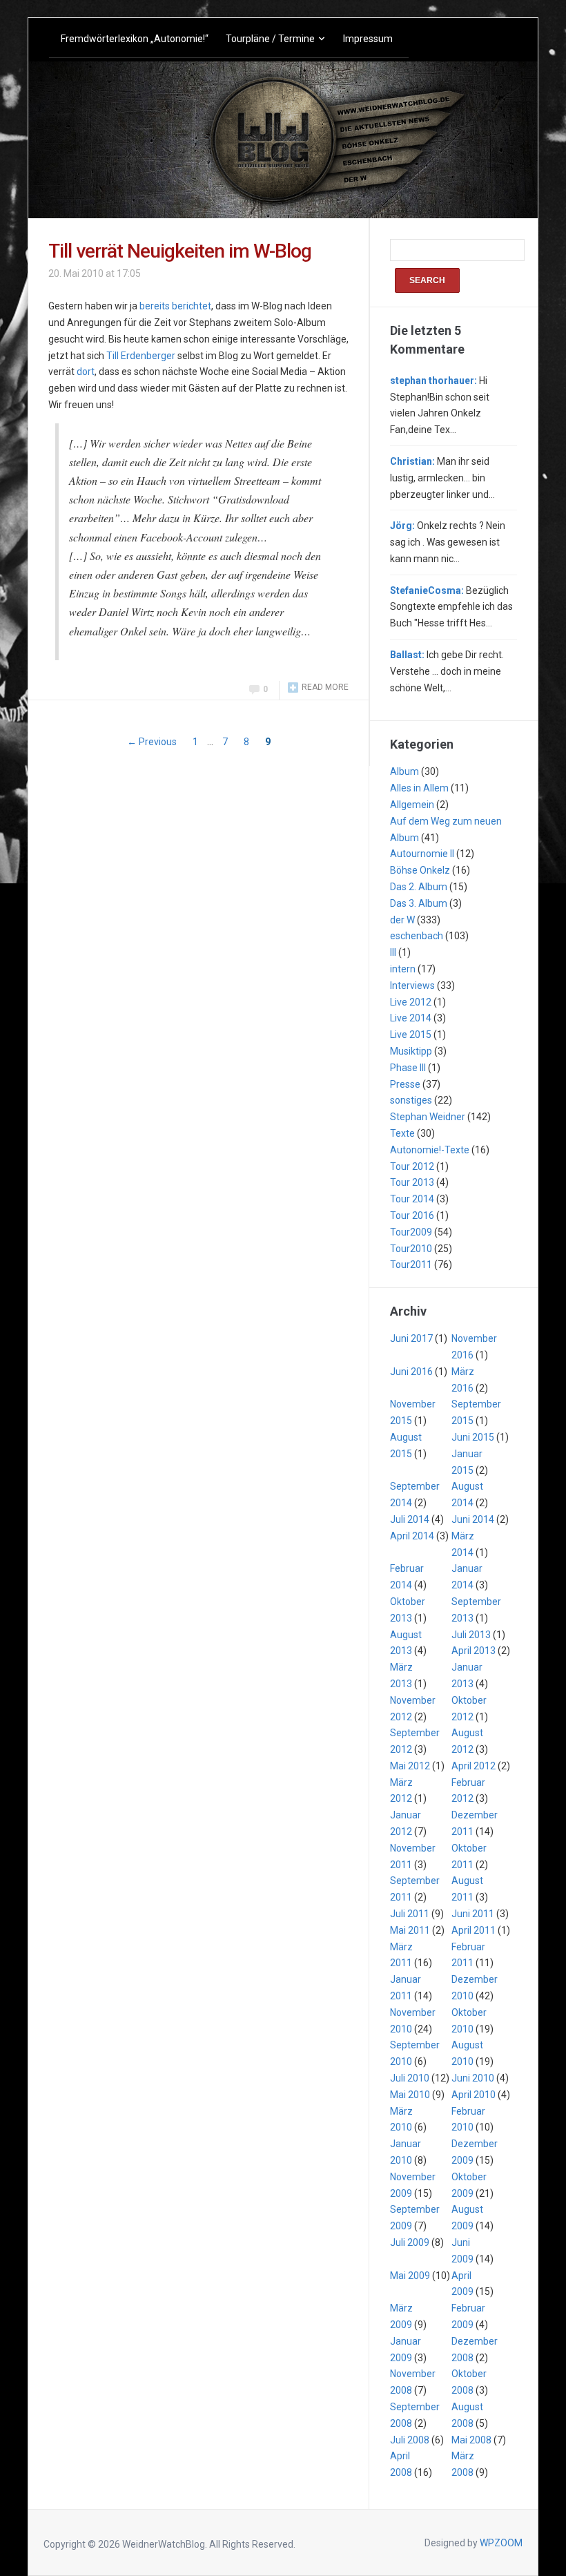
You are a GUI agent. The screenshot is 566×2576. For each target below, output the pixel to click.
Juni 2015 (473, 1437)
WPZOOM (501, 2543)
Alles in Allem (419, 788)
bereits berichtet (175, 306)
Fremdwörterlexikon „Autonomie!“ (135, 39)
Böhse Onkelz (420, 870)
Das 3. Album (419, 903)
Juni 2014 (473, 1519)
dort (86, 372)
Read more (325, 687)
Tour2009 (411, 1232)
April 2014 (412, 1536)
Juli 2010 (410, 2078)
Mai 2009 (410, 2276)
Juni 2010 (473, 2078)
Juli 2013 (471, 1635)
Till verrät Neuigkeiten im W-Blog (180, 251)
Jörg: (402, 526)
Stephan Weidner (428, 1117)
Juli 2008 (410, 2440)
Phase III (408, 1068)
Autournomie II (422, 854)
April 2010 (474, 2095)
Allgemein (412, 805)
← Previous (152, 742)
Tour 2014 (412, 1199)
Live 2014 (411, 1018)
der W (402, 920)
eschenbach (417, 936)
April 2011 (474, 1930)
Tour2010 (411, 1249)
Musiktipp (411, 1051)
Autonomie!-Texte (430, 1150)
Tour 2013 (412, 1182)
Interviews (412, 986)
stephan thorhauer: (433, 381)
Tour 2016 (412, 1215)
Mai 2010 (410, 2095)
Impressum (368, 39)
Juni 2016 (411, 1372)
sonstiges (411, 1100)
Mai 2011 (410, 1930)
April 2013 (474, 1651)
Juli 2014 (410, 1519)
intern (403, 969)
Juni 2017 (411, 1338)
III (393, 952)
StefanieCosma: (427, 590)
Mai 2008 (471, 2440)
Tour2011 (411, 1265)
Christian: (412, 461)
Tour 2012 (412, 1166)
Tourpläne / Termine (270, 39)
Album (404, 771)
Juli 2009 (410, 2242)
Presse (405, 1084)
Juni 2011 (473, 1914)
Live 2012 (411, 1002)
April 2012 (474, 1766)
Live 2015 (411, 1035)
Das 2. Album (419, 887)
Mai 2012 (410, 1766)
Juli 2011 (410, 1914)
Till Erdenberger (141, 356)
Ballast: (407, 655)
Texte (402, 1133)
